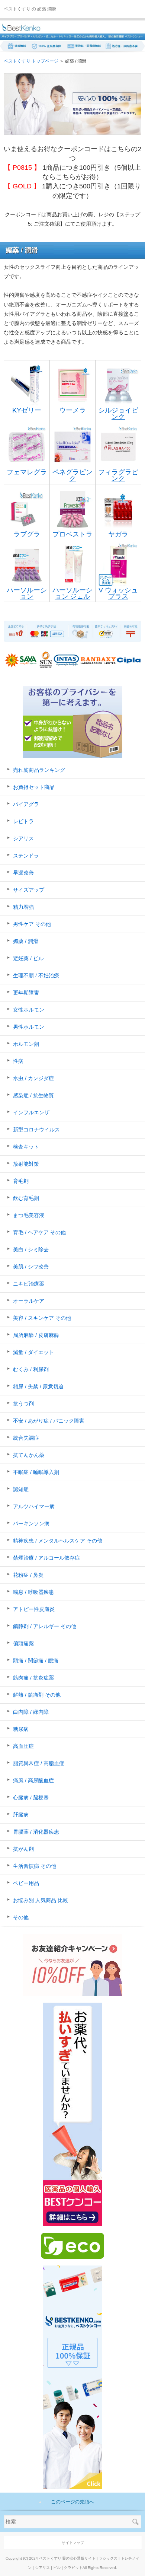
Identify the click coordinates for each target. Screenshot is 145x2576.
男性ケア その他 (32, 924)
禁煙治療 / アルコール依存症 (46, 1558)
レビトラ (23, 821)
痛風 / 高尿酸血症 (33, 1780)
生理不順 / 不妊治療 (36, 975)
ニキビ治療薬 (29, 1284)
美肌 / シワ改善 (31, 1267)
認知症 (21, 1489)
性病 (18, 1061)
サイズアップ (29, 890)
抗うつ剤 (23, 1404)
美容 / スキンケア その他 (42, 1318)
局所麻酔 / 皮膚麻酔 (36, 1335)
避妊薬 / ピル (28, 958)
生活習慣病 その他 (35, 1866)
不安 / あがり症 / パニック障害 (49, 1421)
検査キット (26, 1147)
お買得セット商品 (34, 787)
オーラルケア (29, 1301)
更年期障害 (26, 993)
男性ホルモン (29, 1027)
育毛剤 (21, 1181)
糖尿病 (21, 1729)
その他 (21, 1917)
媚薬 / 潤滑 (26, 941)
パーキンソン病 (31, 1523)
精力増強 (23, 907)
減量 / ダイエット (33, 1352)
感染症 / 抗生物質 (33, 1095)
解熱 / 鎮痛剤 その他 (37, 1695)
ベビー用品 (26, 1883)
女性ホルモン (29, 1010)
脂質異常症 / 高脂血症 (39, 1763)
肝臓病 (21, 1815)
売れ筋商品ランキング (39, 770)
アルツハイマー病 (34, 1506)
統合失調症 (26, 1438)
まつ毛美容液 (29, 1215)
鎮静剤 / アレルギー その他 (45, 1626)
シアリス (23, 838)
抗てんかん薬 (29, 1455)
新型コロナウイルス (36, 1130)
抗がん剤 (23, 1849)
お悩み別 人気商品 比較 (41, 1900)
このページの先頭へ (73, 2502)
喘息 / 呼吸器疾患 (33, 1592)
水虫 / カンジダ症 (33, 1078)
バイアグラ (26, 804)
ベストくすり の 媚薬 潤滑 (30, 9)
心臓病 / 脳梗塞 (31, 1798)
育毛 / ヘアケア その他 (39, 1232)
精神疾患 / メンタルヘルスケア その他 (58, 1541)
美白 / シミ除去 (31, 1249)
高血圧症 (23, 1746)
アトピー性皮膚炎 (34, 1609)
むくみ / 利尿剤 (31, 1369)
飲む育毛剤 (26, 1198)
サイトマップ (73, 2543)
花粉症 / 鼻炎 (28, 1575)
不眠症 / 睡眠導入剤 (36, 1472)
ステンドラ (26, 856)
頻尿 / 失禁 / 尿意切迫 (38, 1386)
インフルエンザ (31, 1112)
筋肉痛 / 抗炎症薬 (33, 1678)
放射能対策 (26, 1164)
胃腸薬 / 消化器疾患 (36, 1832)
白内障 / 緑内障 (31, 1712)
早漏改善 (23, 873)
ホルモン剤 (26, 1044)
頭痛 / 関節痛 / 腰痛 (36, 1660)
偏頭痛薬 (23, 1643)
